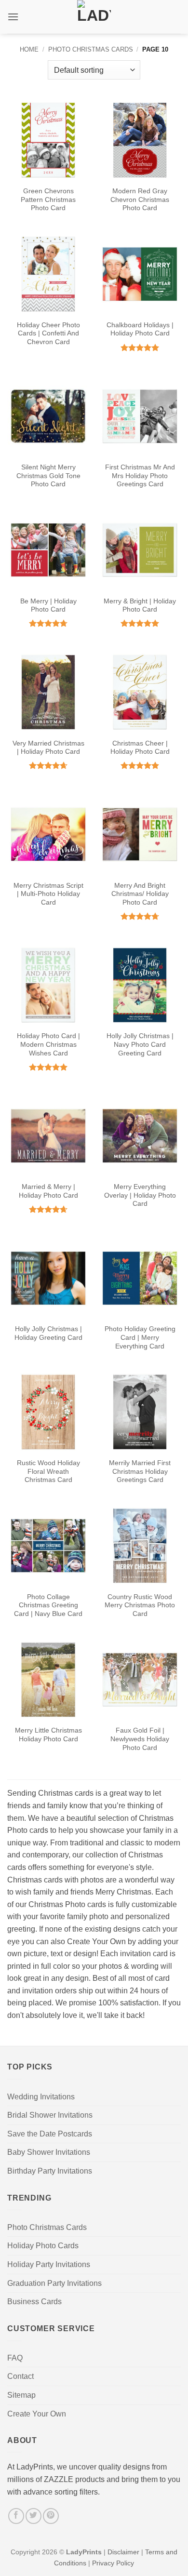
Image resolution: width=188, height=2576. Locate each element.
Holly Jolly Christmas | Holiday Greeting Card (48, 1333)
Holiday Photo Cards (43, 2246)
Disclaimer (123, 2552)
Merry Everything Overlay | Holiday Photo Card (140, 1195)
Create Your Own (37, 2414)
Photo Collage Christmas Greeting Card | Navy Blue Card (48, 1605)
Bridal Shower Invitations (50, 2115)
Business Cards (34, 2302)
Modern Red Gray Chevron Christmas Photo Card (140, 200)
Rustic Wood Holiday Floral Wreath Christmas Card (48, 1471)
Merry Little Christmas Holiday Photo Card (48, 1735)
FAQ (15, 2358)
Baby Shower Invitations (49, 2152)
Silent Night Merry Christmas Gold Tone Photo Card (48, 476)
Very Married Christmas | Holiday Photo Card (48, 748)
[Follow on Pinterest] (51, 2516)
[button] (13, 17)
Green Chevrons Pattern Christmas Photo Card (48, 200)
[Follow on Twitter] (34, 2516)
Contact (20, 2376)
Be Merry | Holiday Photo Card (48, 606)
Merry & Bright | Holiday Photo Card (140, 606)
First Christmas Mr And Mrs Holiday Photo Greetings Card (140, 476)
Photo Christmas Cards (91, 49)
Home (29, 49)
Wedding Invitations (41, 2097)
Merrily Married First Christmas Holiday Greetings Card (140, 1471)
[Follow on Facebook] (16, 2516)
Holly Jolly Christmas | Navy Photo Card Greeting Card (140, 1044)
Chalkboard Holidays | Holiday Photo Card (140, 329)
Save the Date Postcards (50, 2134)
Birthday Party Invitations (50, 2171)
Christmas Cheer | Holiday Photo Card (140, 748)
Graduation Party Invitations (54, 2283)
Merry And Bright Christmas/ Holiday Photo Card (140, 894)
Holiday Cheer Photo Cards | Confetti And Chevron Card (48, 334)
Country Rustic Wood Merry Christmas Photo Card (140, 1605)
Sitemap (21, 2395)
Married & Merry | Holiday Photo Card (48, 1191)
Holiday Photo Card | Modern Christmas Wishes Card (48, 1044)
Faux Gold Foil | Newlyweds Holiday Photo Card (140, 1739)
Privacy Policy (113, 2563)
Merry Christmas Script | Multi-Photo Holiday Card (48, 894)
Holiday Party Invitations (49, 2264)
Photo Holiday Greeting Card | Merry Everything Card (140, 1337)
